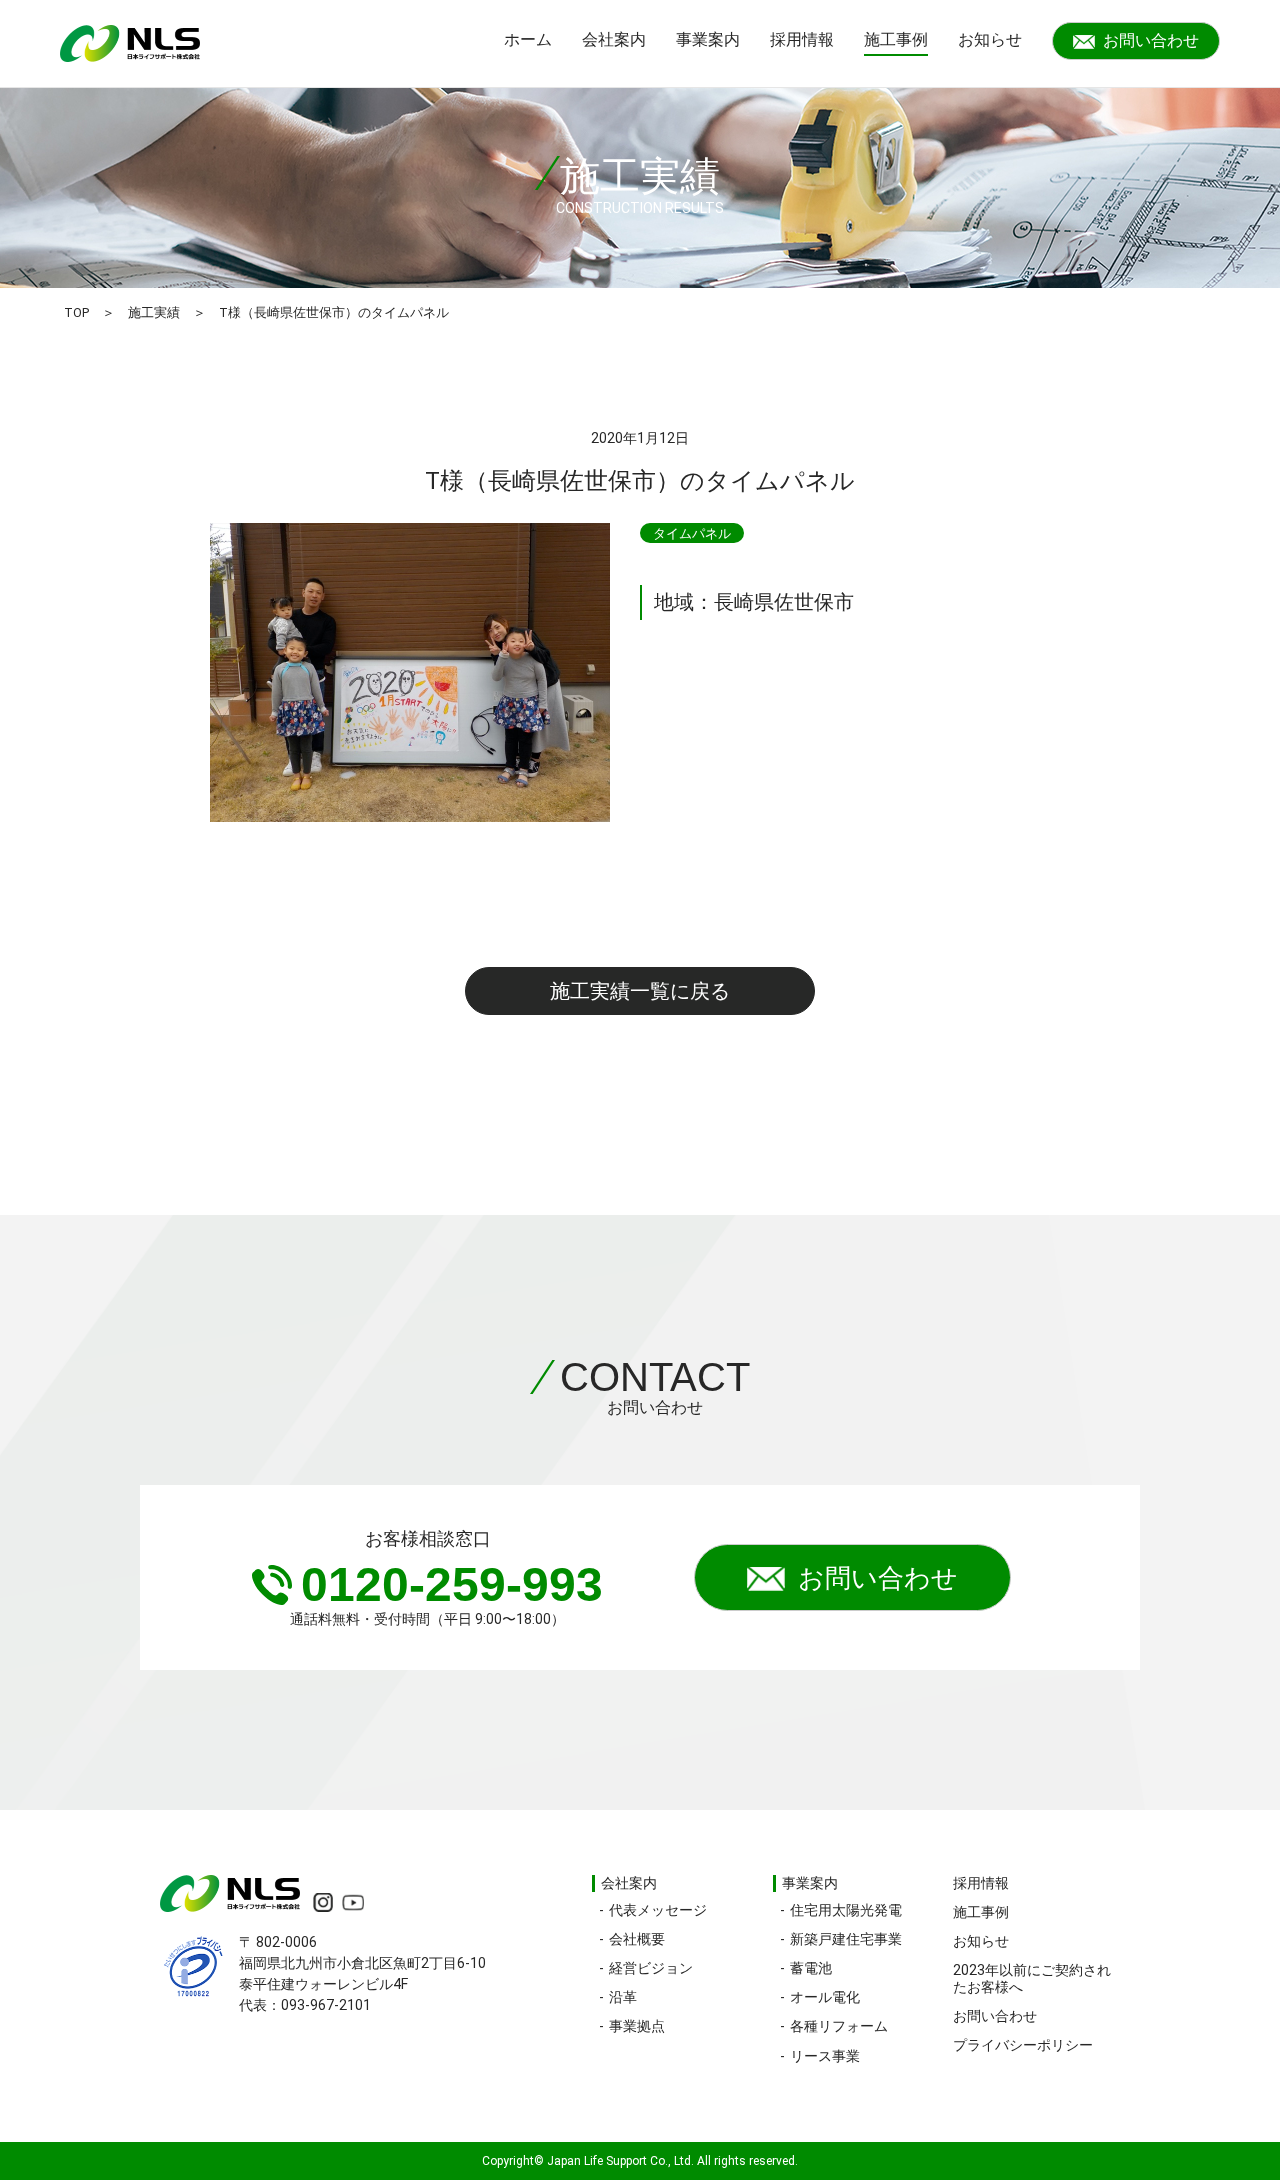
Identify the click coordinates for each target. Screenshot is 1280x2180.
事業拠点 (637, 2026)
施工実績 (154, 312)
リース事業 (825, 2056)
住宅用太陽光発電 (846, 1910)
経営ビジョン (651, 1968)
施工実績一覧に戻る (640, 991)
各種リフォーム (839, 2026)
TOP (76, 312)
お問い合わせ (1151, 40)
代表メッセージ (658, 1910)
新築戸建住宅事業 (846, 1939)
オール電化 (825, 1997)
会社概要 (637, 1939)
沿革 (623, 1997)
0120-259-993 (452, 1584)
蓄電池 (811, 1968)
